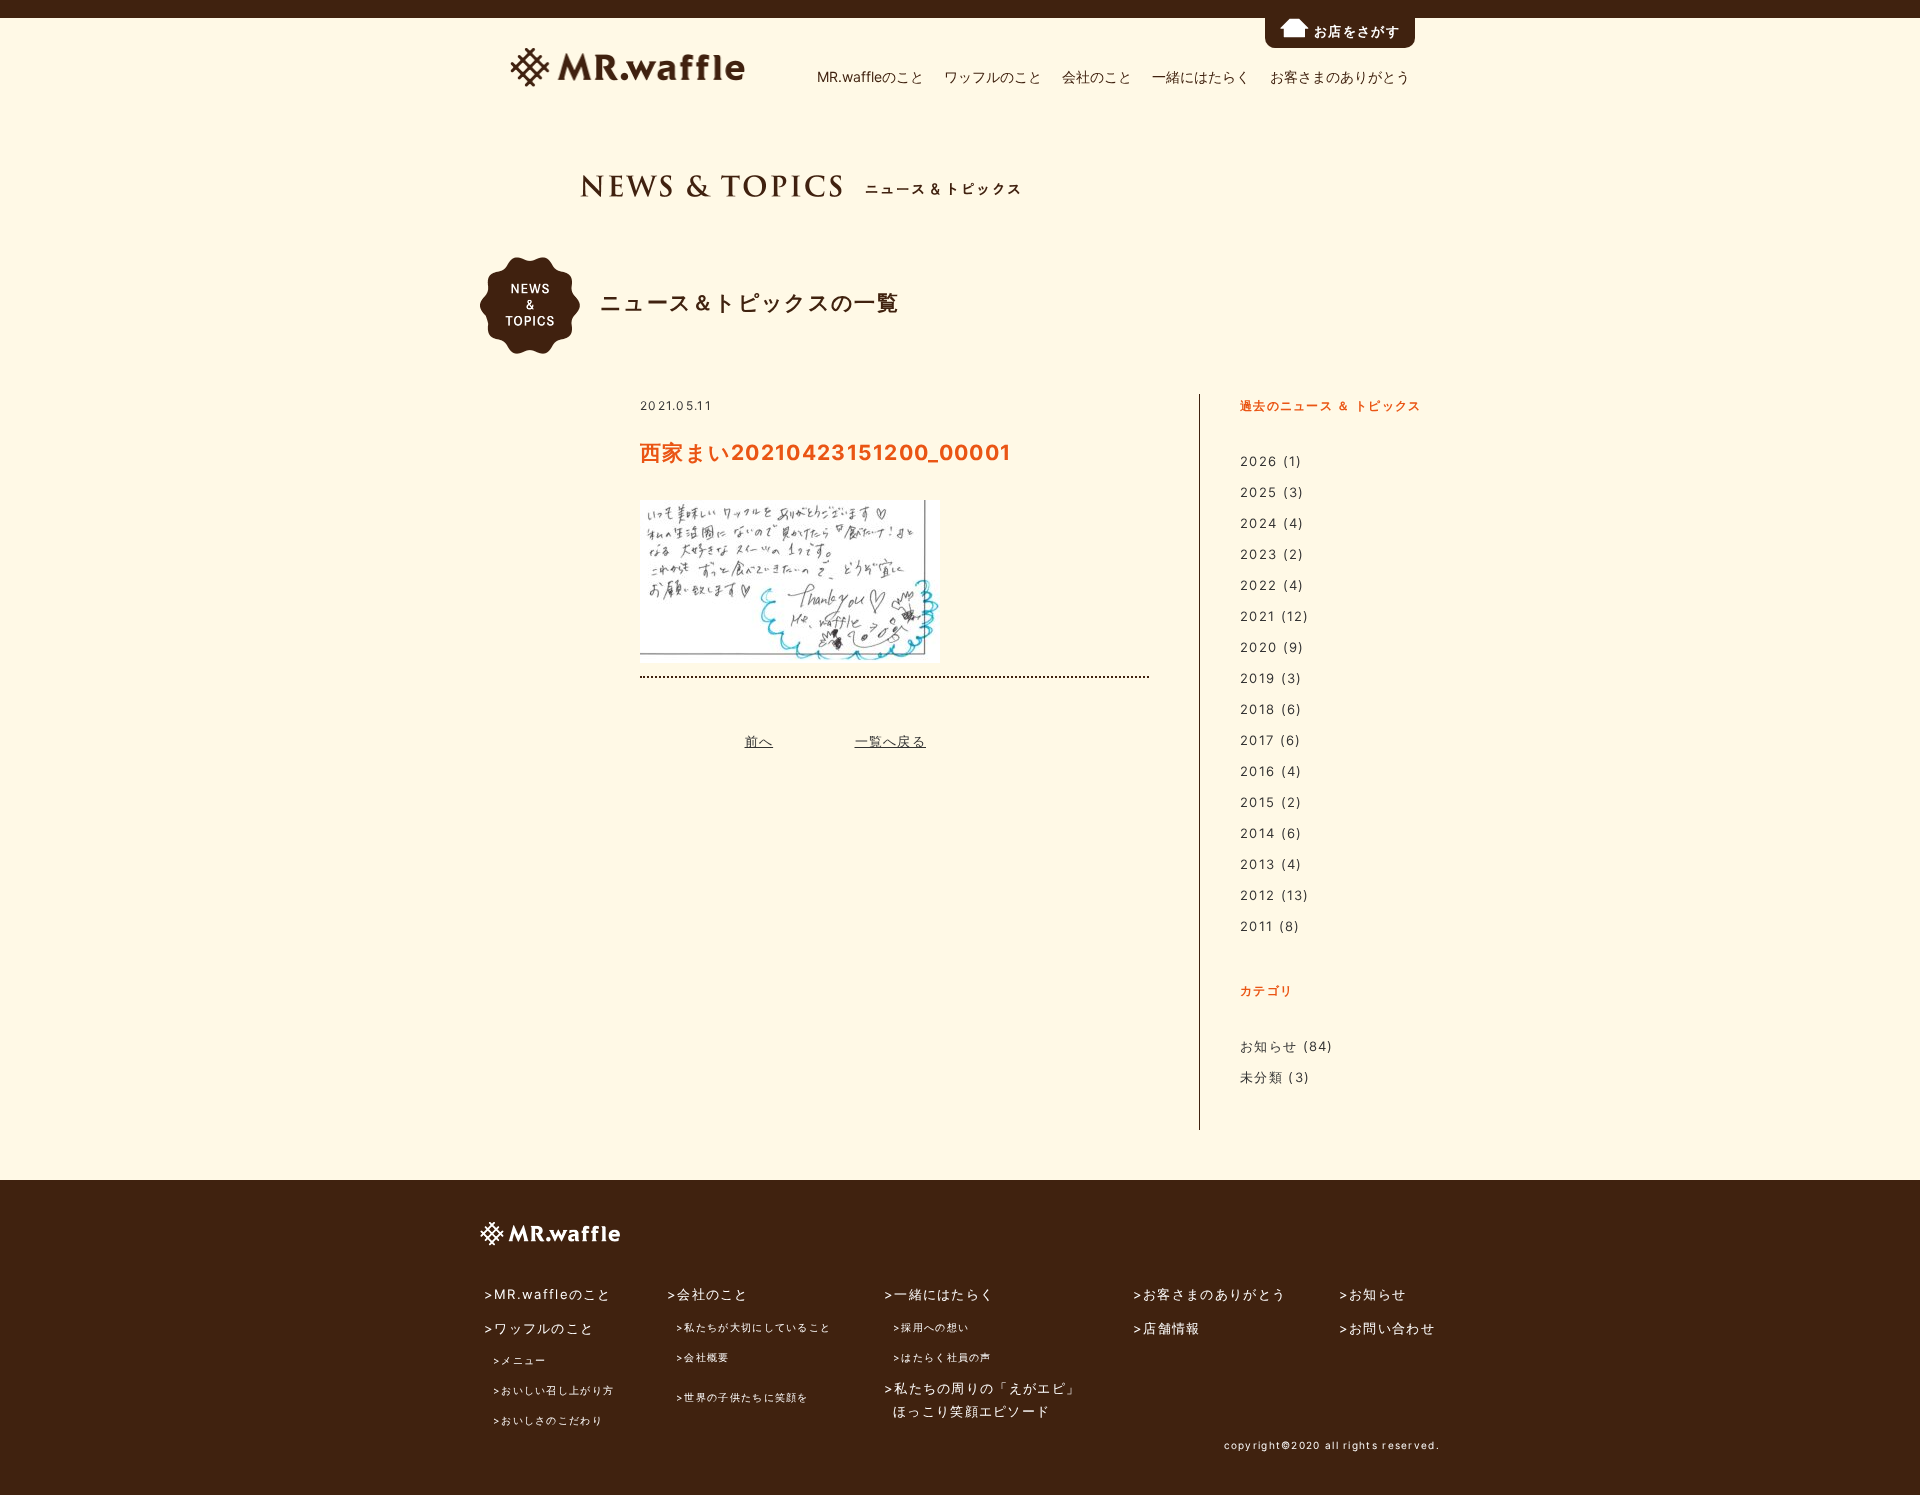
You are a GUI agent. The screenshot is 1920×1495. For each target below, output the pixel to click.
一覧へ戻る (891, 741)
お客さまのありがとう (1340, 76)
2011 (1256, 926)
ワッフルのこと (993, 76)
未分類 (1261, 1077)
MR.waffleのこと (870, 76)
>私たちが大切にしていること (753, 1327)
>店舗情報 (1167, 1328)
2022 (1258, 585)
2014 (1257, 833)
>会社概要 (703, 1357)
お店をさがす (1357, 31)
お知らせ (1268, 1046)
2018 (1257, 709)
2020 (1258, 647)
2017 (1257, 740)
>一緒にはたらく (939, 1294)
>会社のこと (708, 1294)
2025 (1258, 492)
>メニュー (520, 1360)
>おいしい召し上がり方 (553, 1390)
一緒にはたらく (1201, 76)
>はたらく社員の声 (942, 1357)
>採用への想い (931, 1327)
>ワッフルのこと (539, 1328)
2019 (1257, 678)
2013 (1257, 864)
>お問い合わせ (1387, 1328)
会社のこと (1097, 76)
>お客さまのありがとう (1209, 1294)
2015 (1257, 802)
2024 (1258, 523)
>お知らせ (1373, 1294)
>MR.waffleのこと (548, 1294)
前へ (759, 741)
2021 (1257, 616)
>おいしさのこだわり (548, 1420)
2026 (1258, 461)
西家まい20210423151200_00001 (825, 452)
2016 (1257, 771)
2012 (1257, 895)
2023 (1258, 554)
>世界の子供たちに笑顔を (742, 1397)
